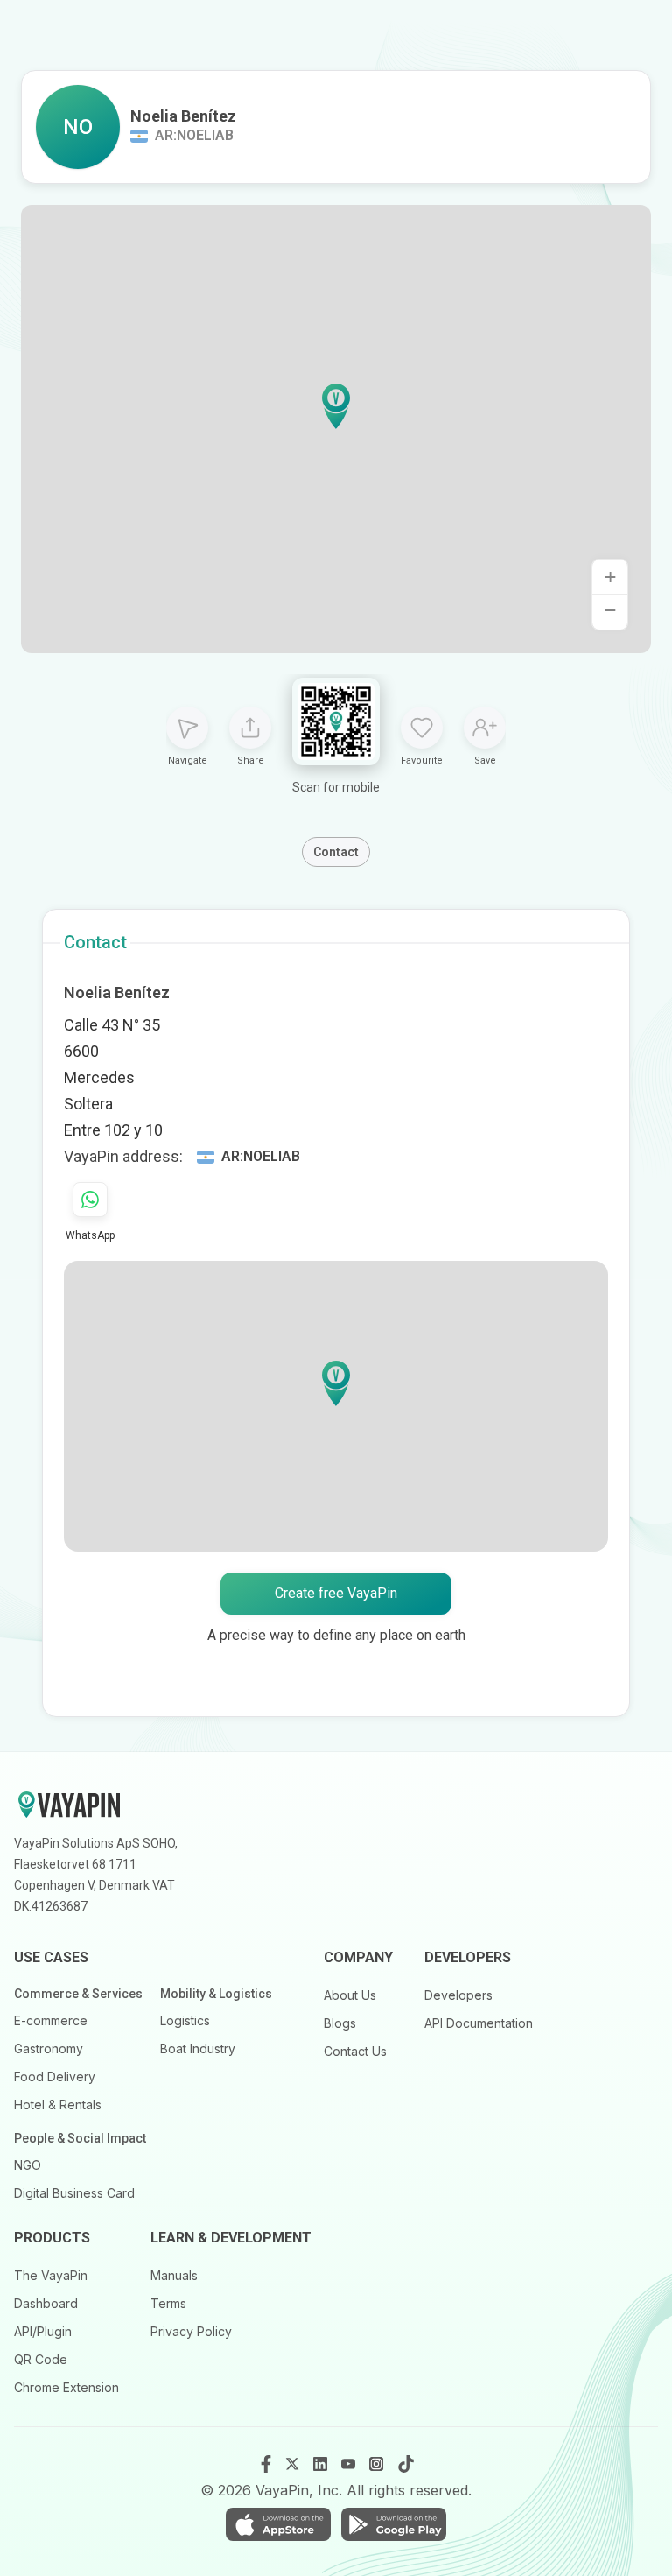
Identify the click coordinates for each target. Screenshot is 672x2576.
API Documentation (479, 2023)
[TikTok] (406, 2464)
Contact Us (355, 2051)
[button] (336, 406)
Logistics (185, 2020)
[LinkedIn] (322, 2464)
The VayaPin (51, 2275)
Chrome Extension (66, 2387)
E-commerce (51, 2020)
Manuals (174, 2275)
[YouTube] (350, 2464)
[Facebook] (266, 2464)
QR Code (41, 2359)
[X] (294, 2464)
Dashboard (46, 2303)
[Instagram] (378, 2464)
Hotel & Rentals (58, 2104)
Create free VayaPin (336, 1593)
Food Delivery (55, 2076)
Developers (458, 1995)
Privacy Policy (191, 2331)
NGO (28, 2165)
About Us (350, 1995)
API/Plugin (43, 2331)
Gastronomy (49, 2048)
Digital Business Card (74, 2193)
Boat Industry (198, 2048)
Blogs (340, 2023)
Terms (168, 2303)
